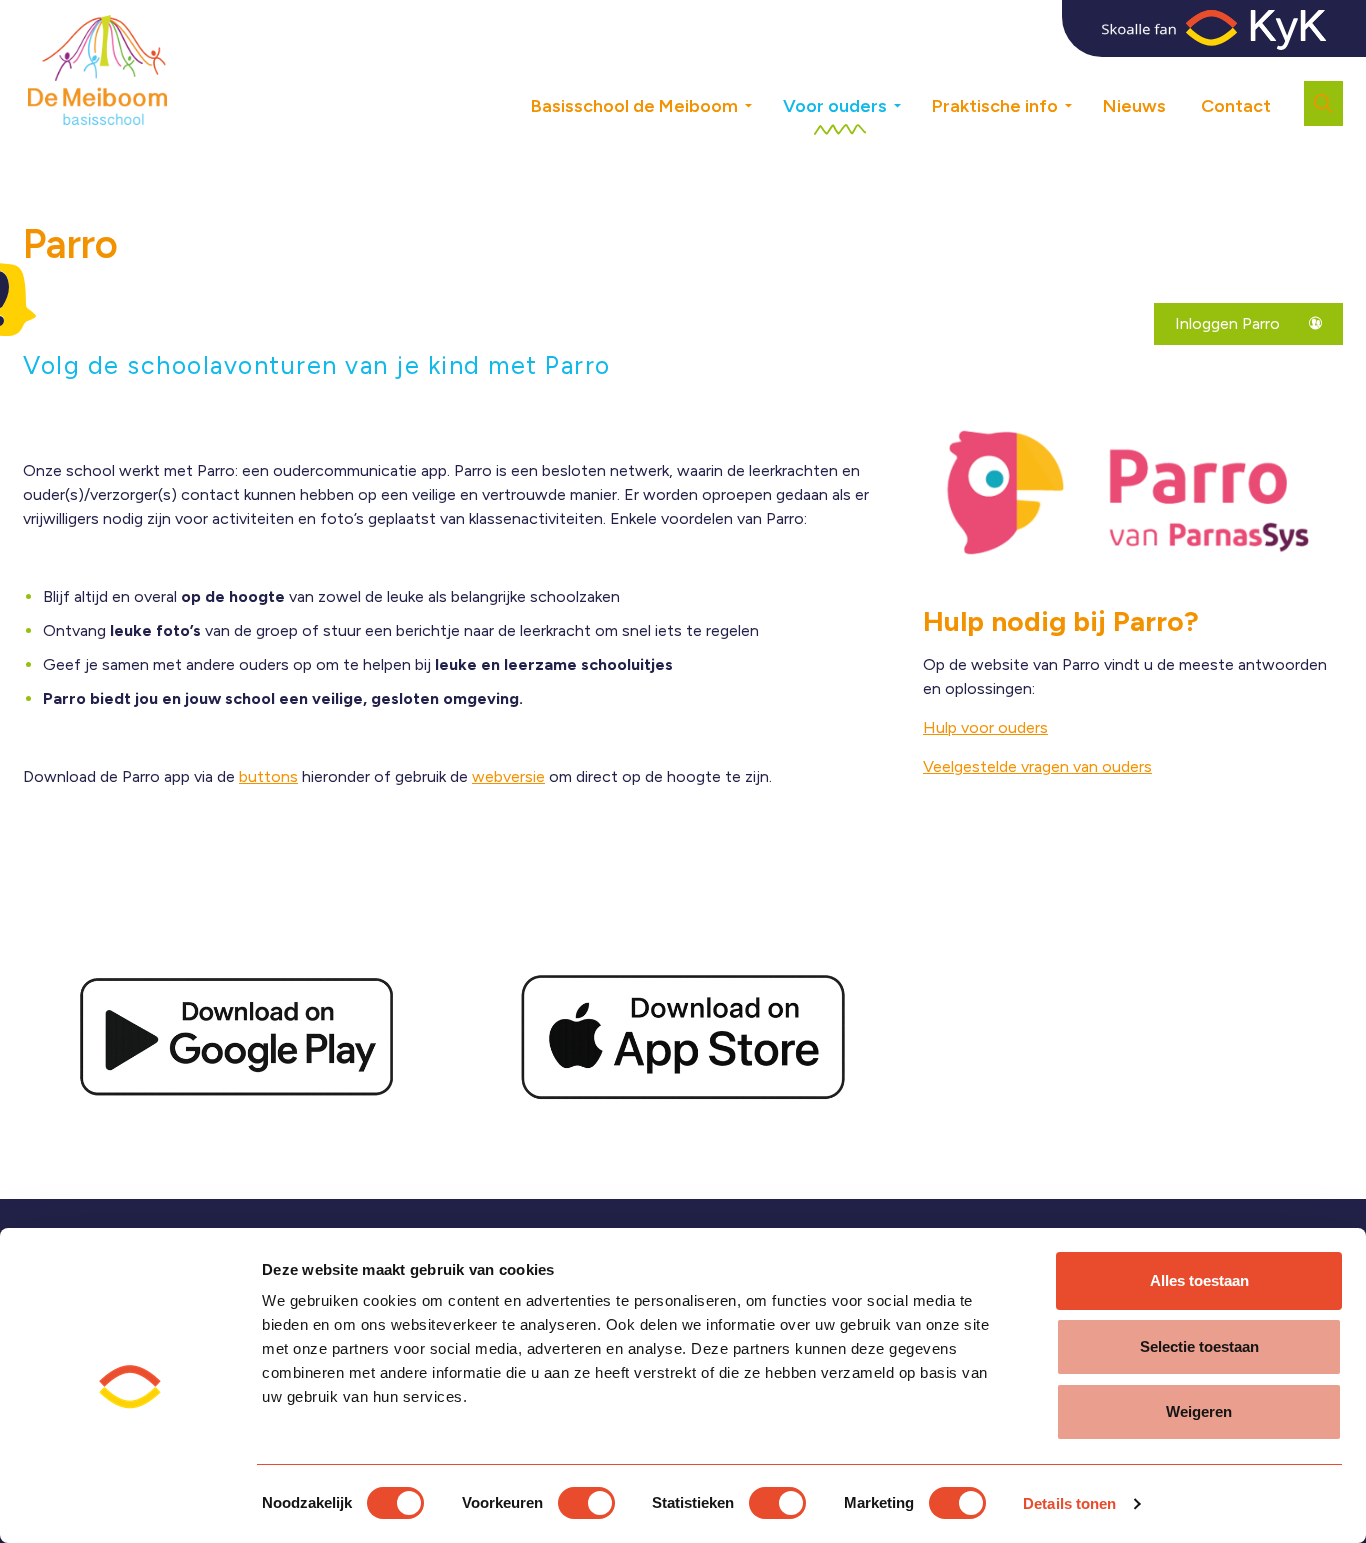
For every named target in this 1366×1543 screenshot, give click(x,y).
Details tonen (1069, 1503)
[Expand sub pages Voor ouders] (912, 98)
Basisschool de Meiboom (634, 106)
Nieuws (1134, 106)
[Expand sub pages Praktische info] (1083, 98)
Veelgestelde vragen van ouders (1037, 766)
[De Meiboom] (97, 70)
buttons (268, 776)
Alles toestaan (1199, 1280)
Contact (1236, 106)
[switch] (586, 1503)
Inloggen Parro (1229, 323)
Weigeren (1199, 1411)
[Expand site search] (1323, 103)
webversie (508, 776)
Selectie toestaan (1199, 1346)
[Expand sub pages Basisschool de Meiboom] (763, 98)
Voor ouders (835, 106)
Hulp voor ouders (985, 727)
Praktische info (995, 106)
